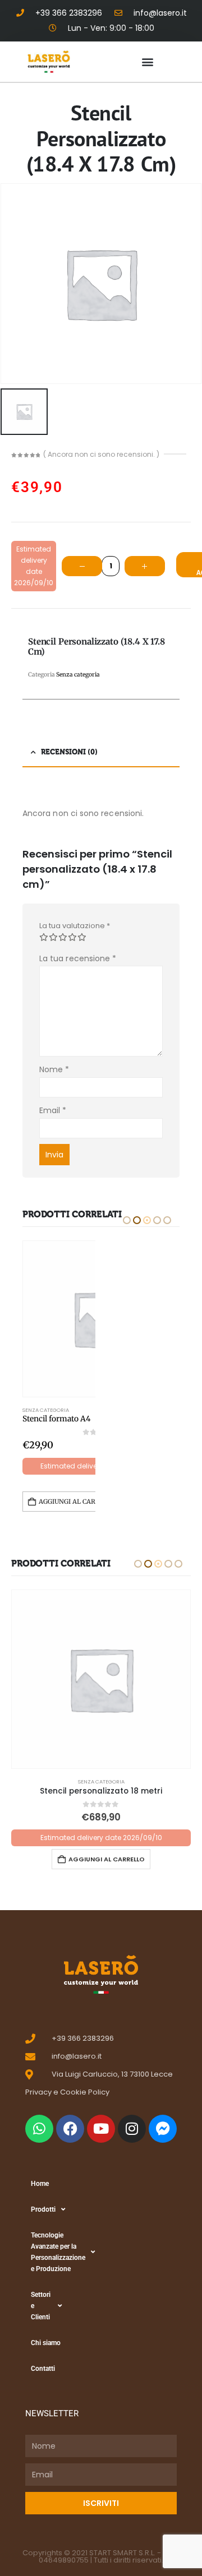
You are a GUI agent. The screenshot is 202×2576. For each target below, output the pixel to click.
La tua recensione (78, 958)
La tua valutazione (75, 926)
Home (40, 2184)
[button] (147, 62)
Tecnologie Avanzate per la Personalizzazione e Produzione (52, 2252)
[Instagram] (132, 2129)
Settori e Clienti (41, 2306)
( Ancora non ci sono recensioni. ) (101, 454)
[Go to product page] (101, 1679)
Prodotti (43, 2209)
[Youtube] (101, 2129)
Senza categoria (46, 1410)
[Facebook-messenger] (163, 2129)
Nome (54, 1069)
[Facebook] (70, 2129)
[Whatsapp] (39, 2129)
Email (53, 1110)
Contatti (43, 2369)
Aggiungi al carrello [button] (77, 1502)
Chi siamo (46, 2343)
